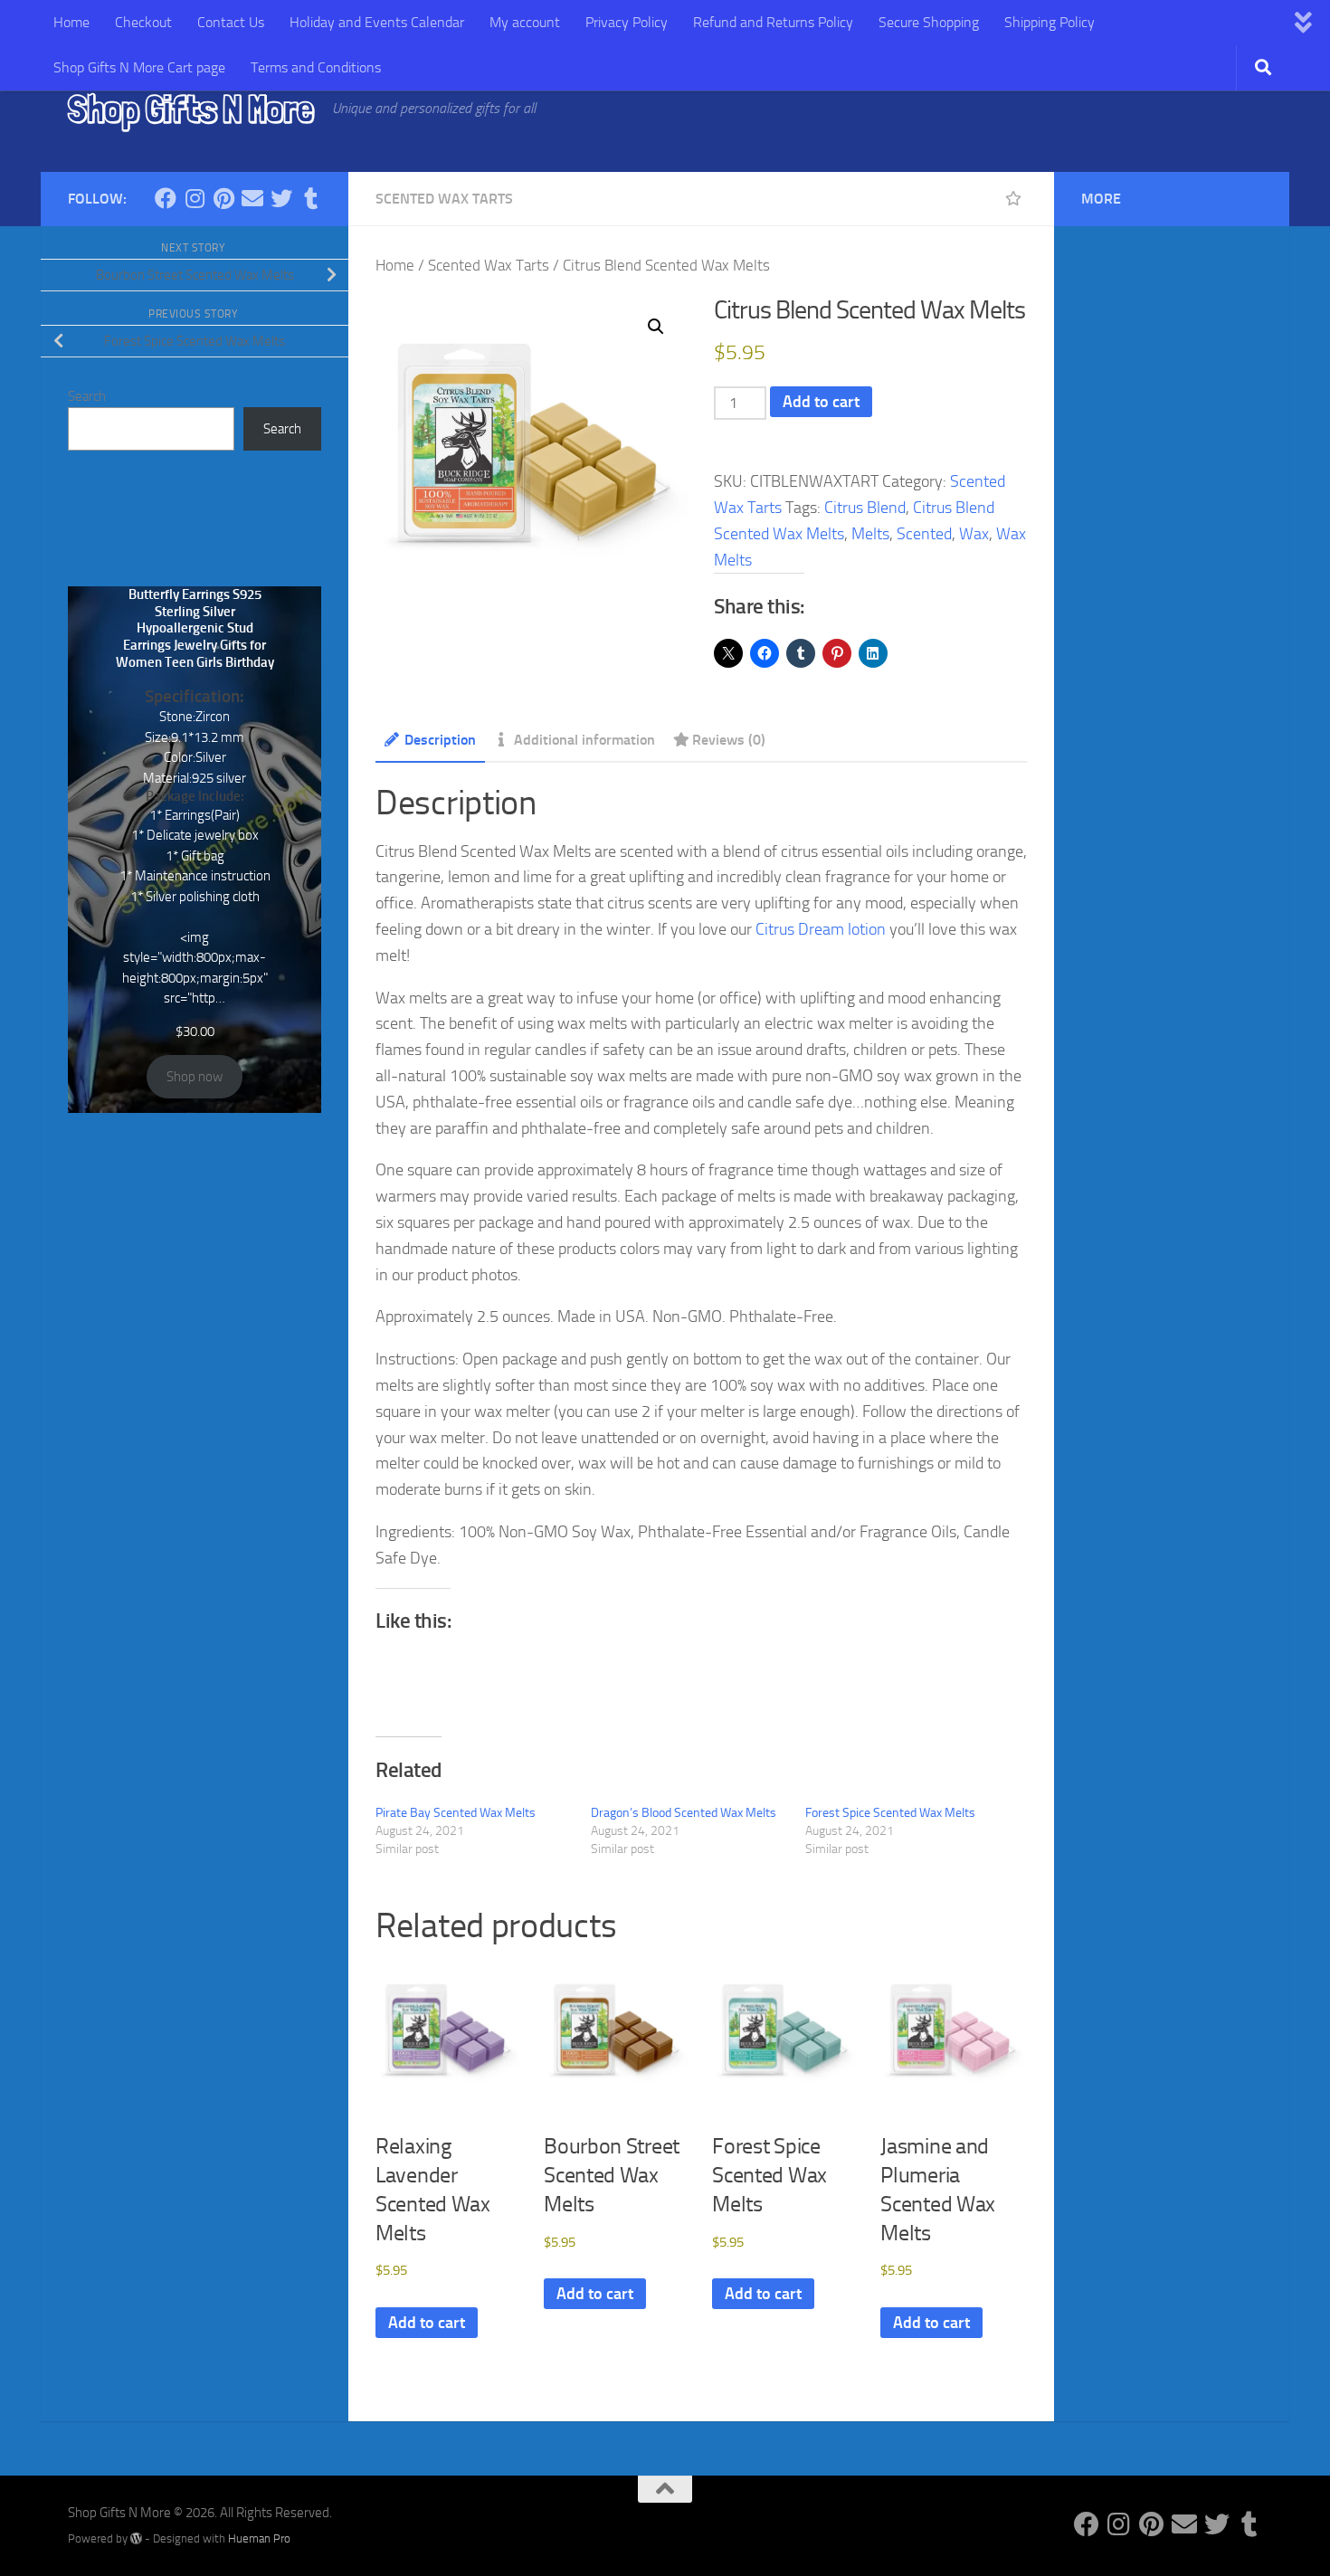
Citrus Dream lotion (821, 929)
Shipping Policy (1050, 22)
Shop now (195, 1077)
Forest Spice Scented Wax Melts (890, 1813)
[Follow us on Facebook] (166, 198)
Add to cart (821, 402)
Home (71, 22)
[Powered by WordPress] (136, 2538)
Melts (870, 534)
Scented (924, 534)
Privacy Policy (627, 22)
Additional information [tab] (584, 740)
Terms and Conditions (316, 67)
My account (525, 22)
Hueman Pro (259, 2538)
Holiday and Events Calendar (377, 22)
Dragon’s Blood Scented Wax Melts (684, 1813)
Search (87, 396)
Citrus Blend (865, 508)
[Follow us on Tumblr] (310, 198)
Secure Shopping (929, 22)
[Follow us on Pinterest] (223, 198)
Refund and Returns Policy (773, 22)
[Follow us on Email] (252, 198)
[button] (656, 327)
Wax (974, 534)
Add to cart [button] (427, 2323)
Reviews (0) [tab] (729, 740)
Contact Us (231, 22)
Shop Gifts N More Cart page (139, 67)
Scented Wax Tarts (444, 199)
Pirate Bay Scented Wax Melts (456, 1813)
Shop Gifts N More (191, 109)
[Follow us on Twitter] (281, 198)
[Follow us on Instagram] (195, 198)
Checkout (143, 22)
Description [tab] (440, 740)
